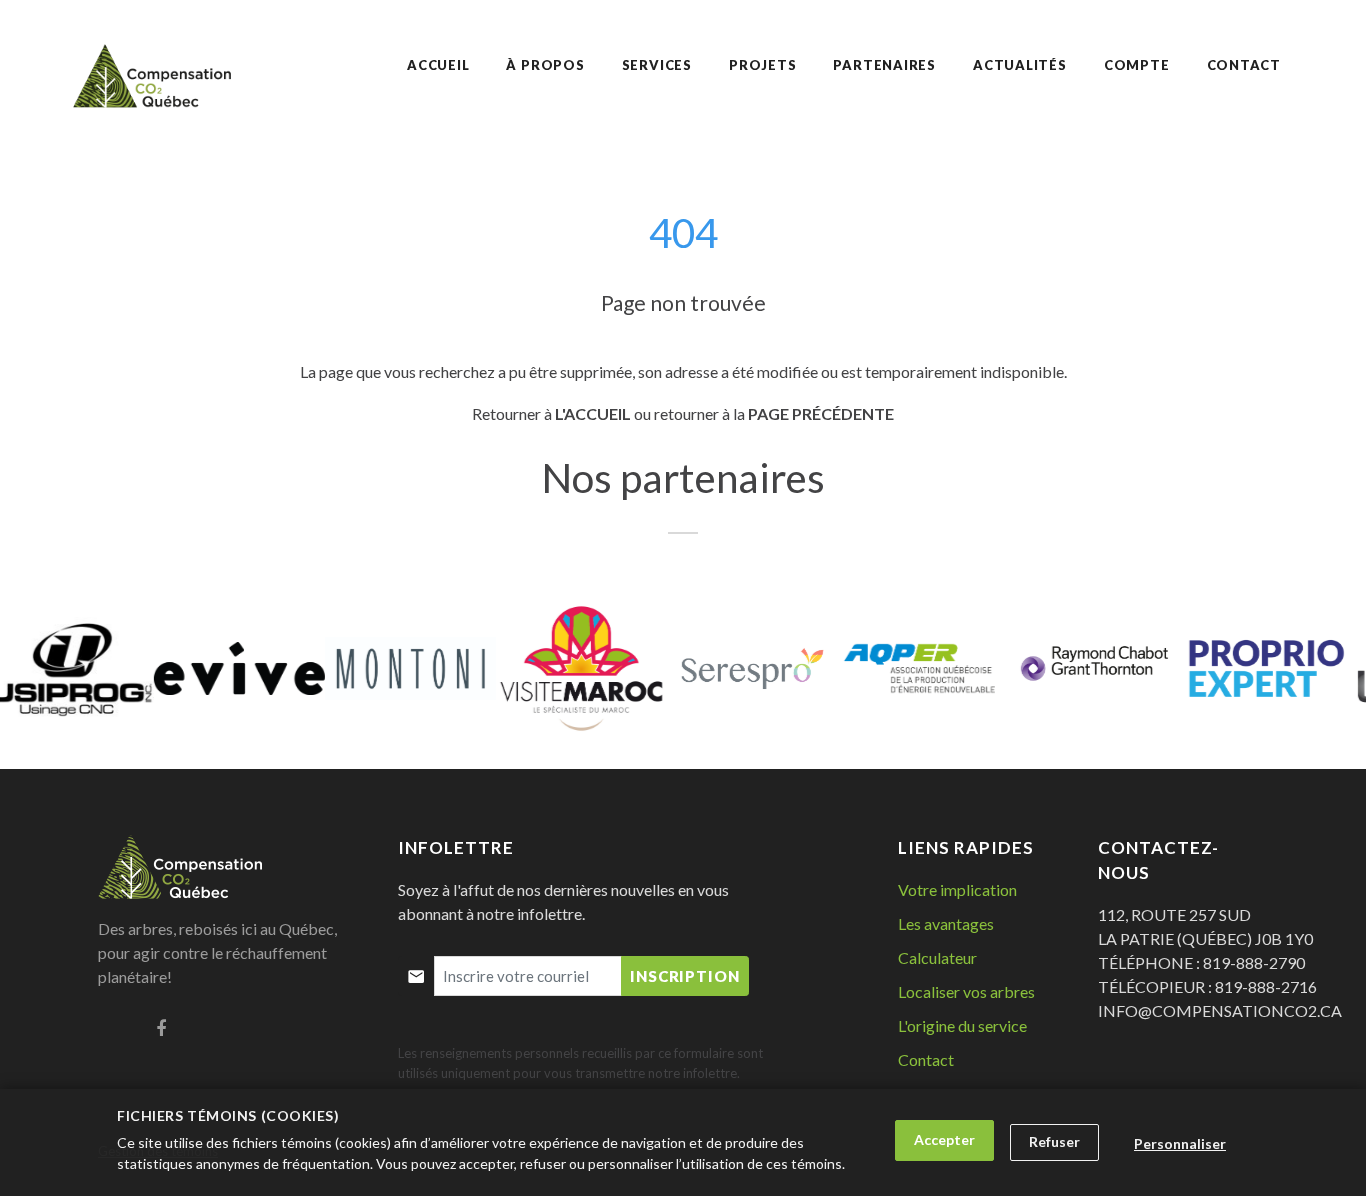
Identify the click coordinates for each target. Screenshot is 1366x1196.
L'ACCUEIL (593, 413)
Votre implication (957, 889)
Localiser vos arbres (966, 991)
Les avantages (946, 923)
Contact (926, 1059)
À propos (545, 65)
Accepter (944, 1139)
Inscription (685, 976)
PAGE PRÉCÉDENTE (821, 413)
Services (657, 65)
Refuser (1054, 1141)
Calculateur (937, 957)
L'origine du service (962, 1025)
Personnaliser (1180, 1143)
